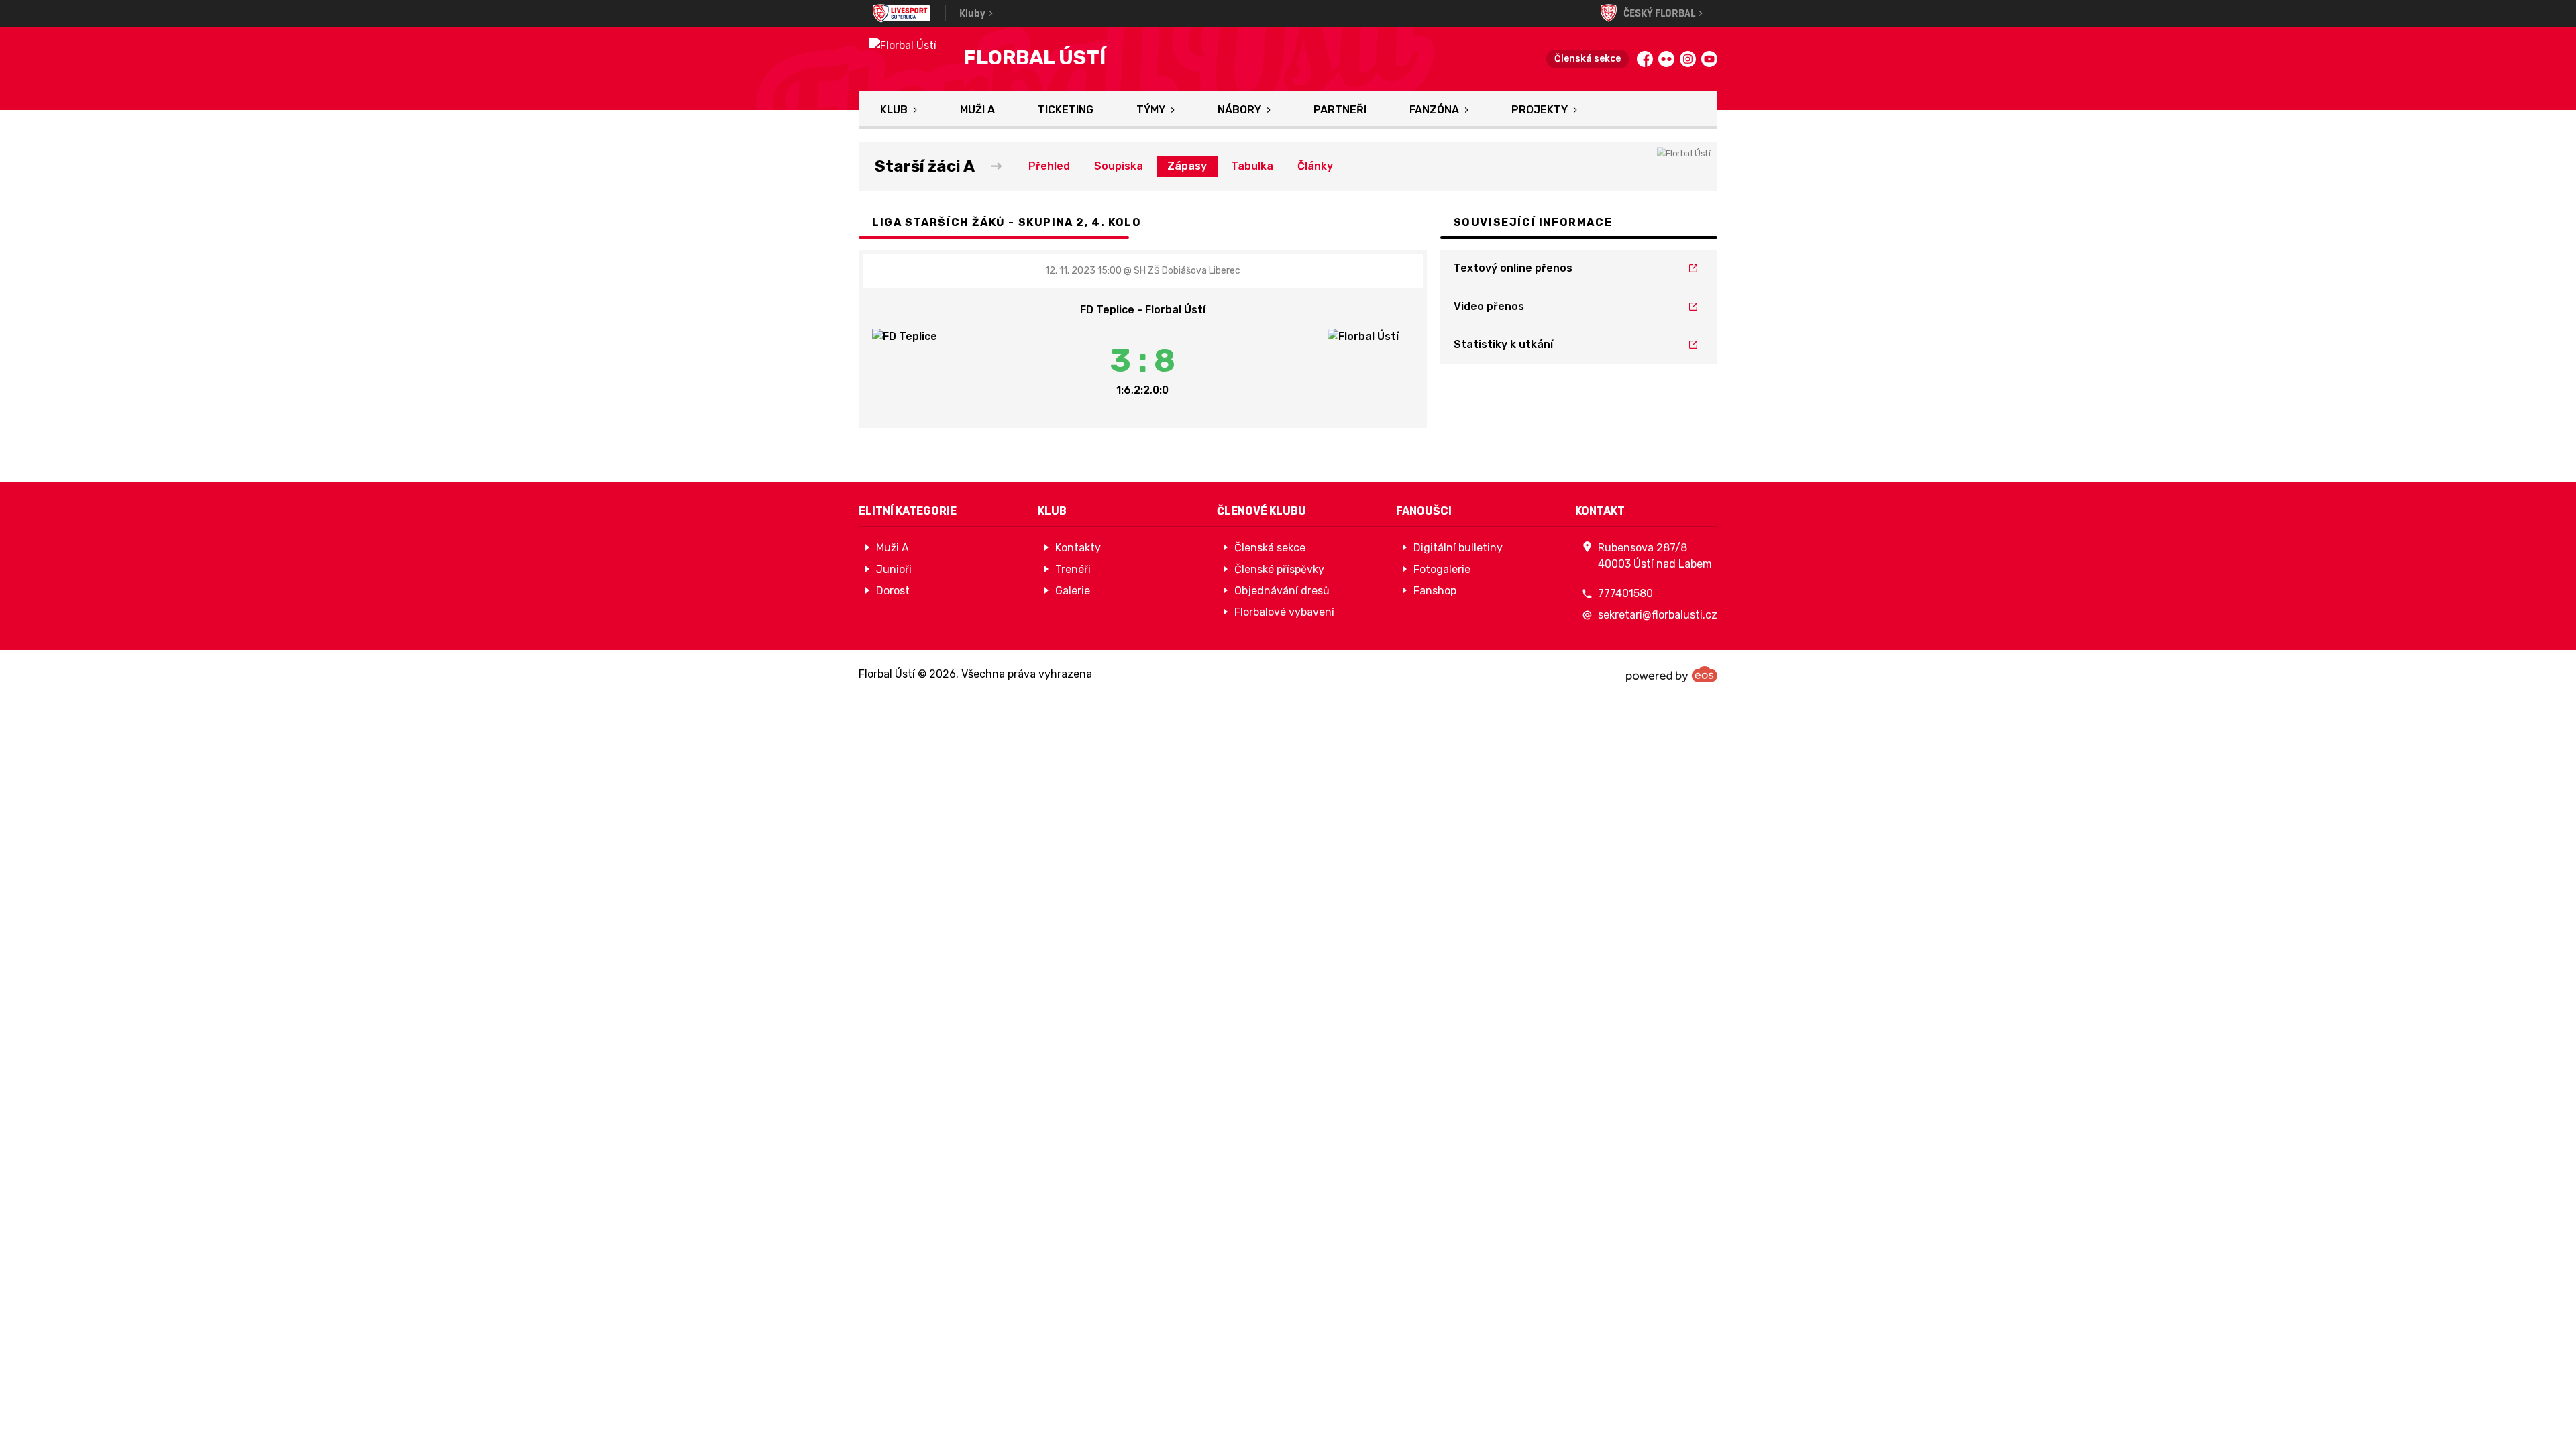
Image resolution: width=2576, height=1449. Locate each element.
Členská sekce (1588, 59)
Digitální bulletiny (1458, 548)
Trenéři (1073, 569)
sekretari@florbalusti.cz (1658, 615)
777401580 (1625, 593)
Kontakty (1078, 548)
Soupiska (1119, 166)
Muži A (977, 110)
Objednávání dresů (1282, 591)
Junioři (894, 569)
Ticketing (1066, 110)
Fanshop (1435, 591)
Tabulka (1252, 166)
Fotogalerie (1442, 569)
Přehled (1049, 166)
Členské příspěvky (1279, 569)
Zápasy (1187, 166)
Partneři (1340, 110)
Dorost (893, 591)
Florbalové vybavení (1284, 612)
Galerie (1073, 591)
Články (1315, 166)
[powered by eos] (1672, 674)
